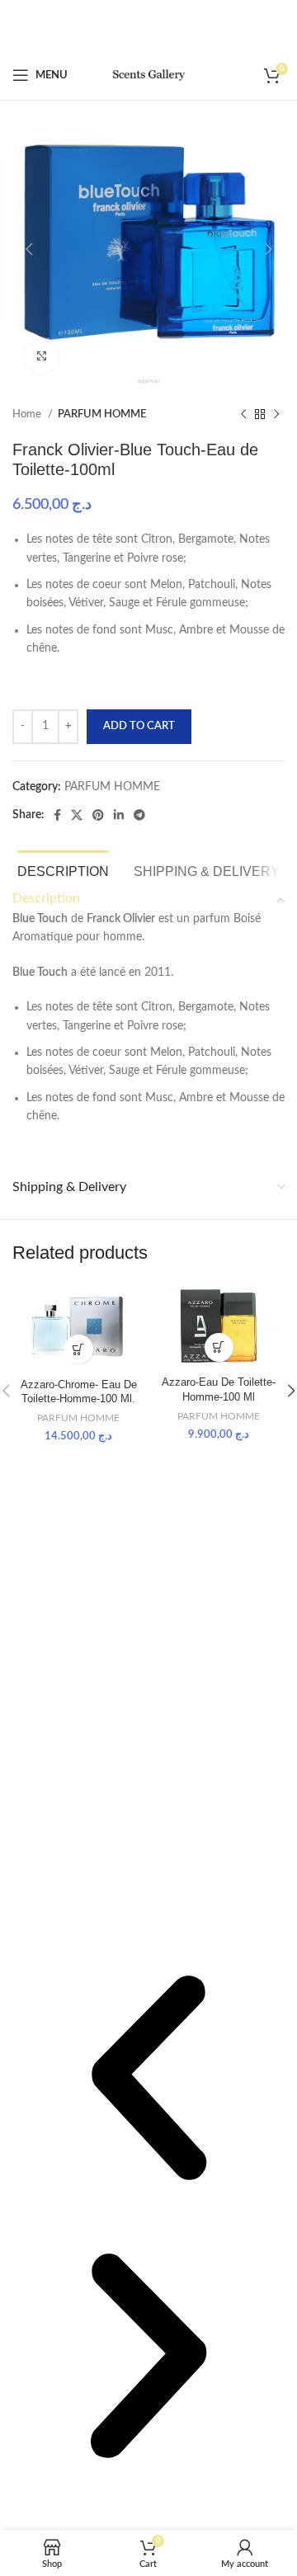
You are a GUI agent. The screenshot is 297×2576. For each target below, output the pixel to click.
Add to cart (139, 726)
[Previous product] (243, 415)
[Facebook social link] (57, 815)
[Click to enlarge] (41, 356)
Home (28, 414)
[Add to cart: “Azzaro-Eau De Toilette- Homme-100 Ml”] (219, 1347)
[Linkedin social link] (119, 815)
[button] (148, 2081)
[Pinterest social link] (98, 815)
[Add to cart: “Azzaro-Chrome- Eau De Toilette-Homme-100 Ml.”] (79, 1349)
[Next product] (276, 415)
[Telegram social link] (139, 815)
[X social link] (77, 815)
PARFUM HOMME (102, 414)
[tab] (63, 869)
